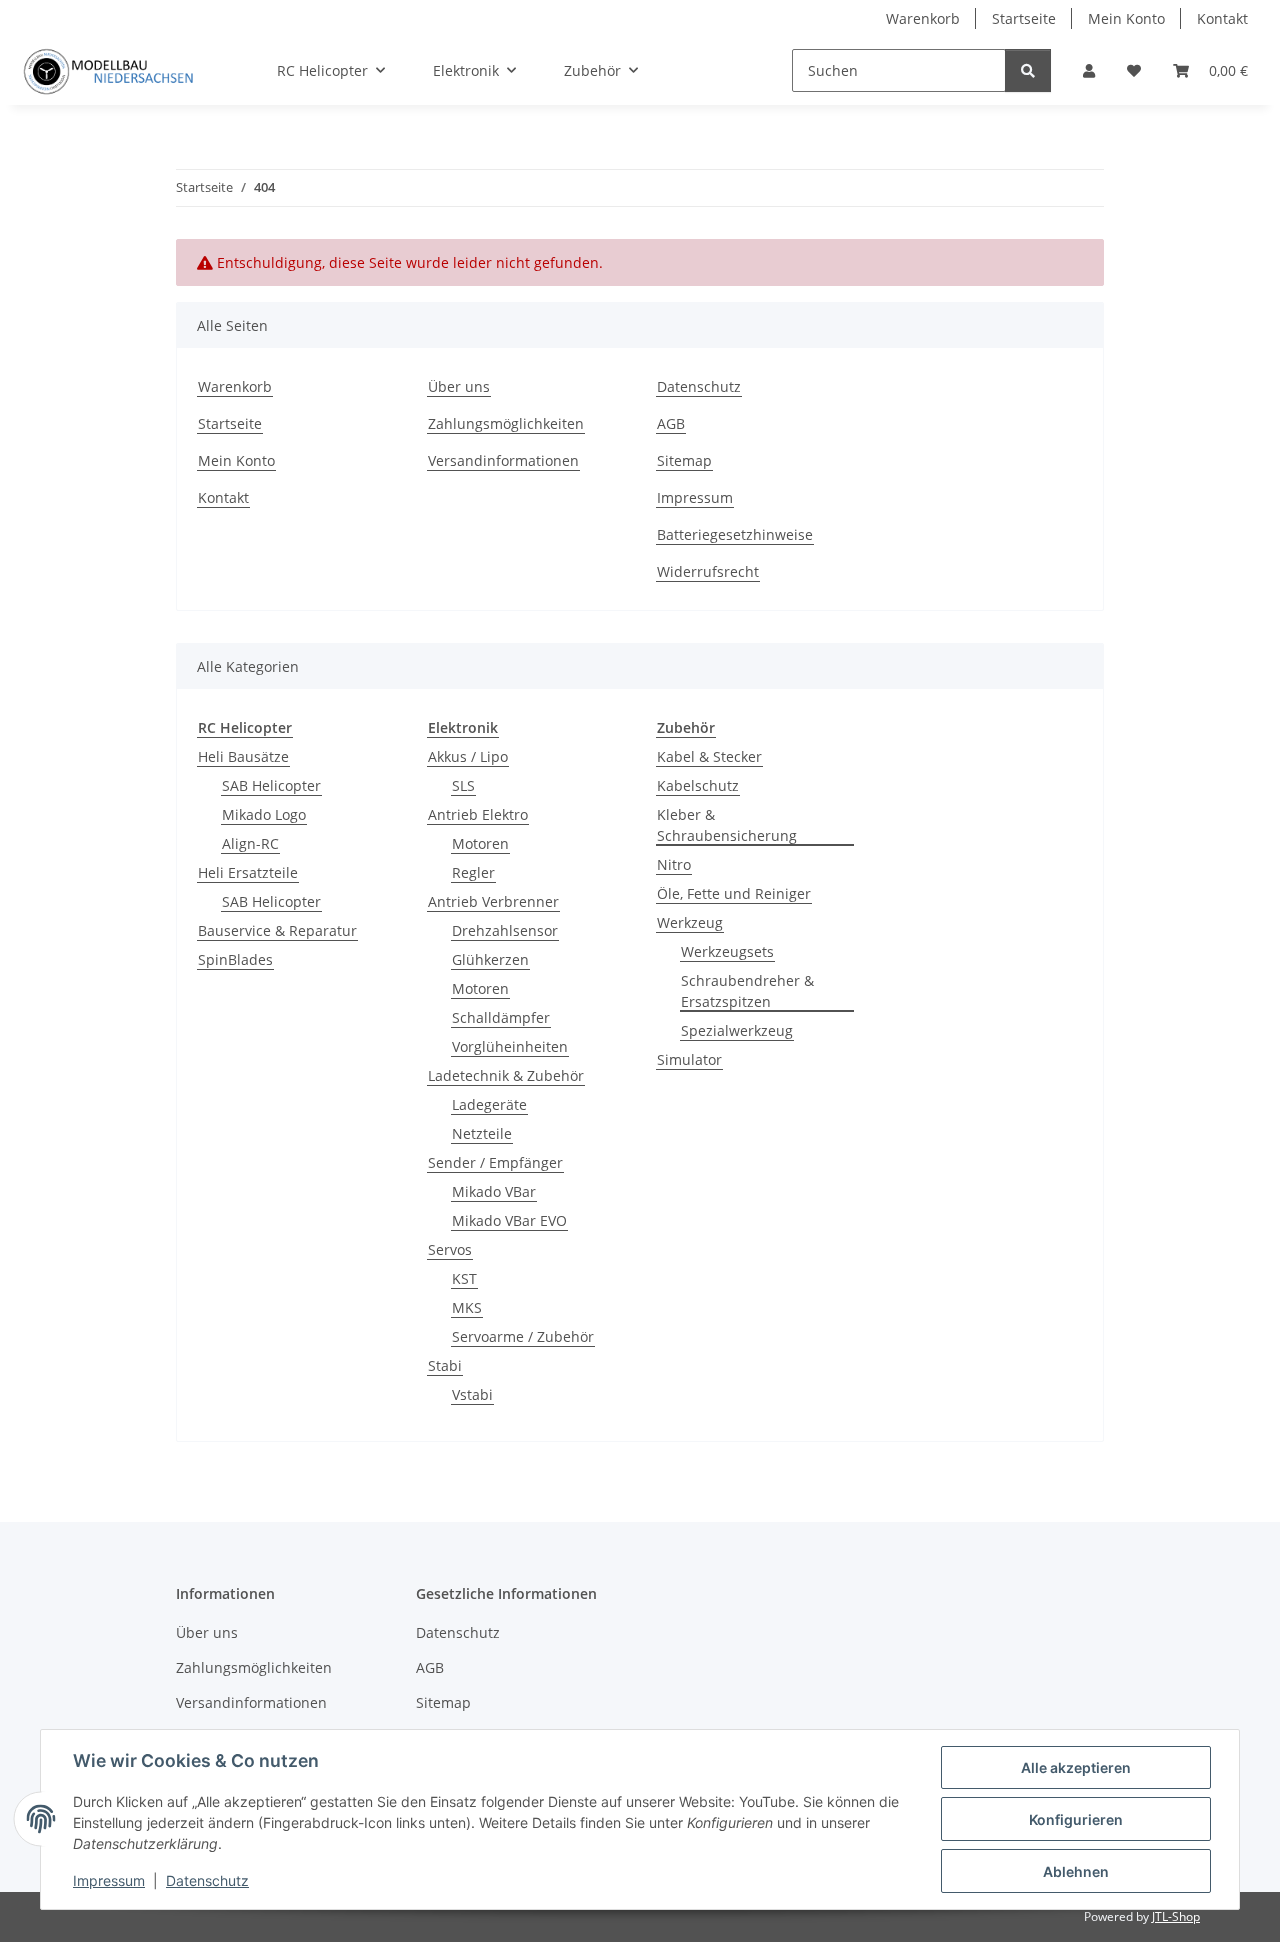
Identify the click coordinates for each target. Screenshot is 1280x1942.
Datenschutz (207, 1880)
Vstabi (472, 1394)
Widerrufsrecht (708, 571)
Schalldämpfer (501, 1017)
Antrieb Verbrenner (493, 901)
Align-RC (250, 843)
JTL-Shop (1176, 1916)
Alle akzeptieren (1076, 1767)
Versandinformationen (503, 460)
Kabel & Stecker (709, 756)
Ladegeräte (489, 1104)
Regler (473, 872)
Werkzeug (690, 922)
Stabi (445, 1365)
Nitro (674, 864)
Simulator (689, 1059)
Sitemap (684, 460)
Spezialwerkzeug (737, 1030)
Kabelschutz (698, 785)
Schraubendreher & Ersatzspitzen (747, 991)
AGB (671, 423)
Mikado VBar (494, 1191)
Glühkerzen (490, 959)
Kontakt (1222, 18)
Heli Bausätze (243, 756)
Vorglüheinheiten (510, 1046)
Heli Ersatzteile (248, 872)
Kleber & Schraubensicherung (727, 825)
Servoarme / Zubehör (523, 1336)
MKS (467, 1307)
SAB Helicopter (271, 785)
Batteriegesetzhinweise (735, 534)
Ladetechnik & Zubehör (506, 1075)
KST (464, 1278)
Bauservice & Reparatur (277, 930)
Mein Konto (1126, 18)
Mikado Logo (264, 814)
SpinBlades (235, 959)
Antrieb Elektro (478, 814)
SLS (463, 785)
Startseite (1024, 18)
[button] (1089, 70)
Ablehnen (1076, 1871)
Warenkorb (923, 18)
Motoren (480, 843)
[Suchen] (1028, 70)
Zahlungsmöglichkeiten (506, 423)
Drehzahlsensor (505, 930)
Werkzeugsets (727, 951)
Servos (450, 1249)
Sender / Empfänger (495, 1162)
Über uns (459, 386)
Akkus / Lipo (468, 756)
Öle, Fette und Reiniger (734, 893)
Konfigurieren (1076, 1819)
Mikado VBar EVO (509, 1220)
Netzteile (482, 1133)
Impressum (109, 1880)
